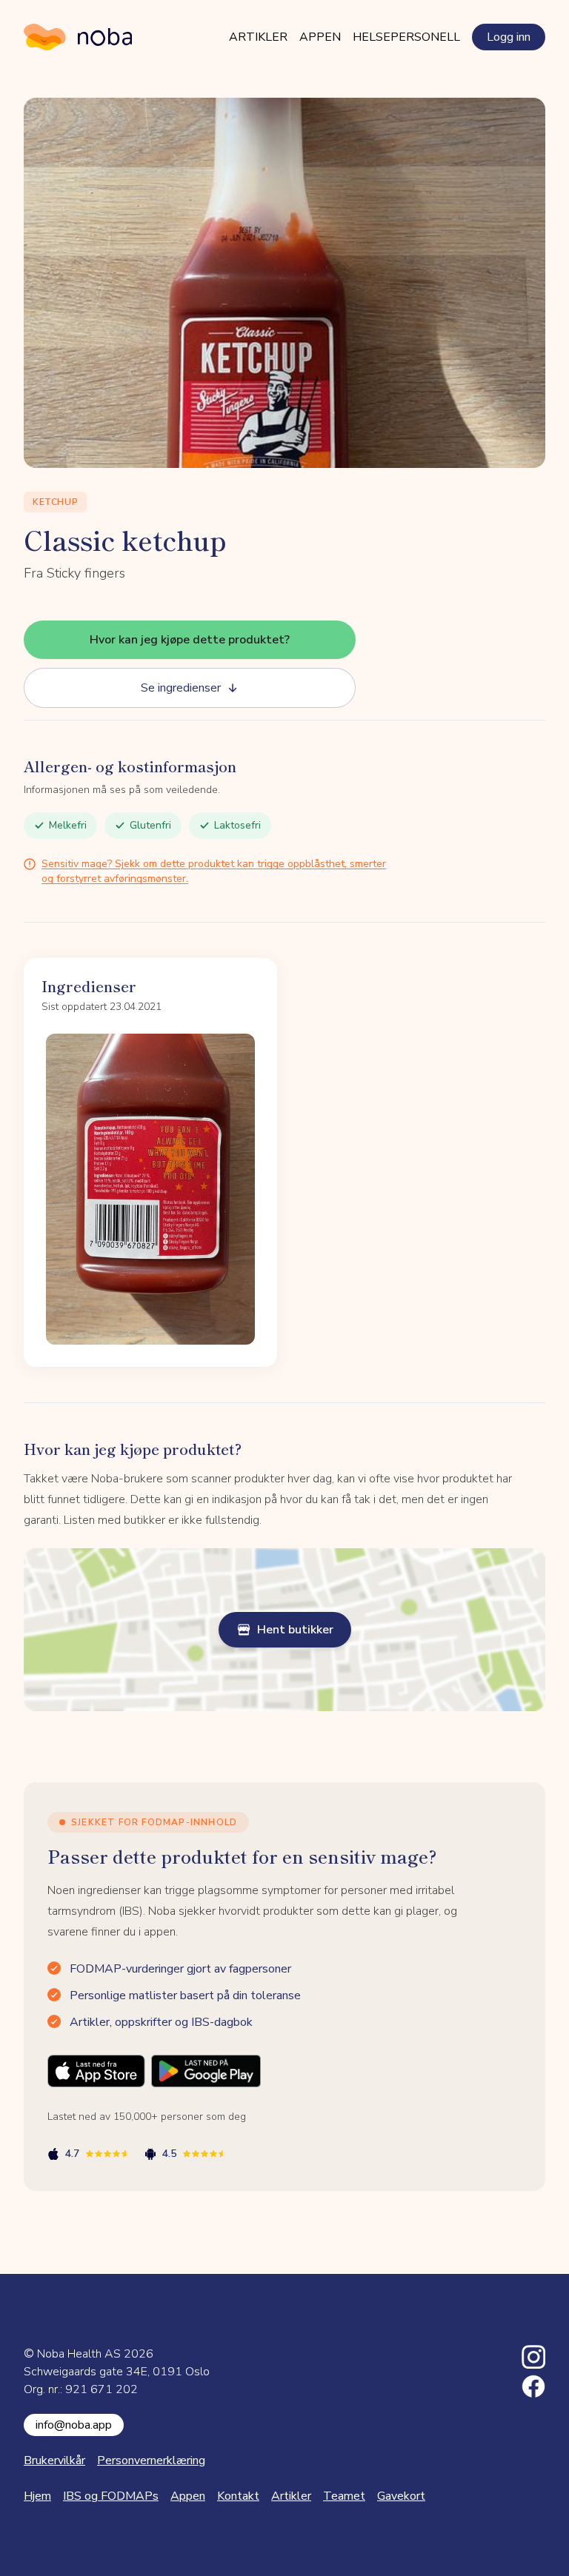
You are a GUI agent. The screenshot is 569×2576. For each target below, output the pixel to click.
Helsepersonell (406, 37)
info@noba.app (74, 2425)
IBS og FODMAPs (111, 2496)
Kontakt (238, 2496)
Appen (320, 37)
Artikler (258, 37)
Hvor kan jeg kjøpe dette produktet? (190, 640)
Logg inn (509, 37)
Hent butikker (295, 1630)
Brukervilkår (54, 2460)
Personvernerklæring (151, 2460)
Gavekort (401, 2496)
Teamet (344, 2496)
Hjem (37, 2496)
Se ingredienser (181, 688)
